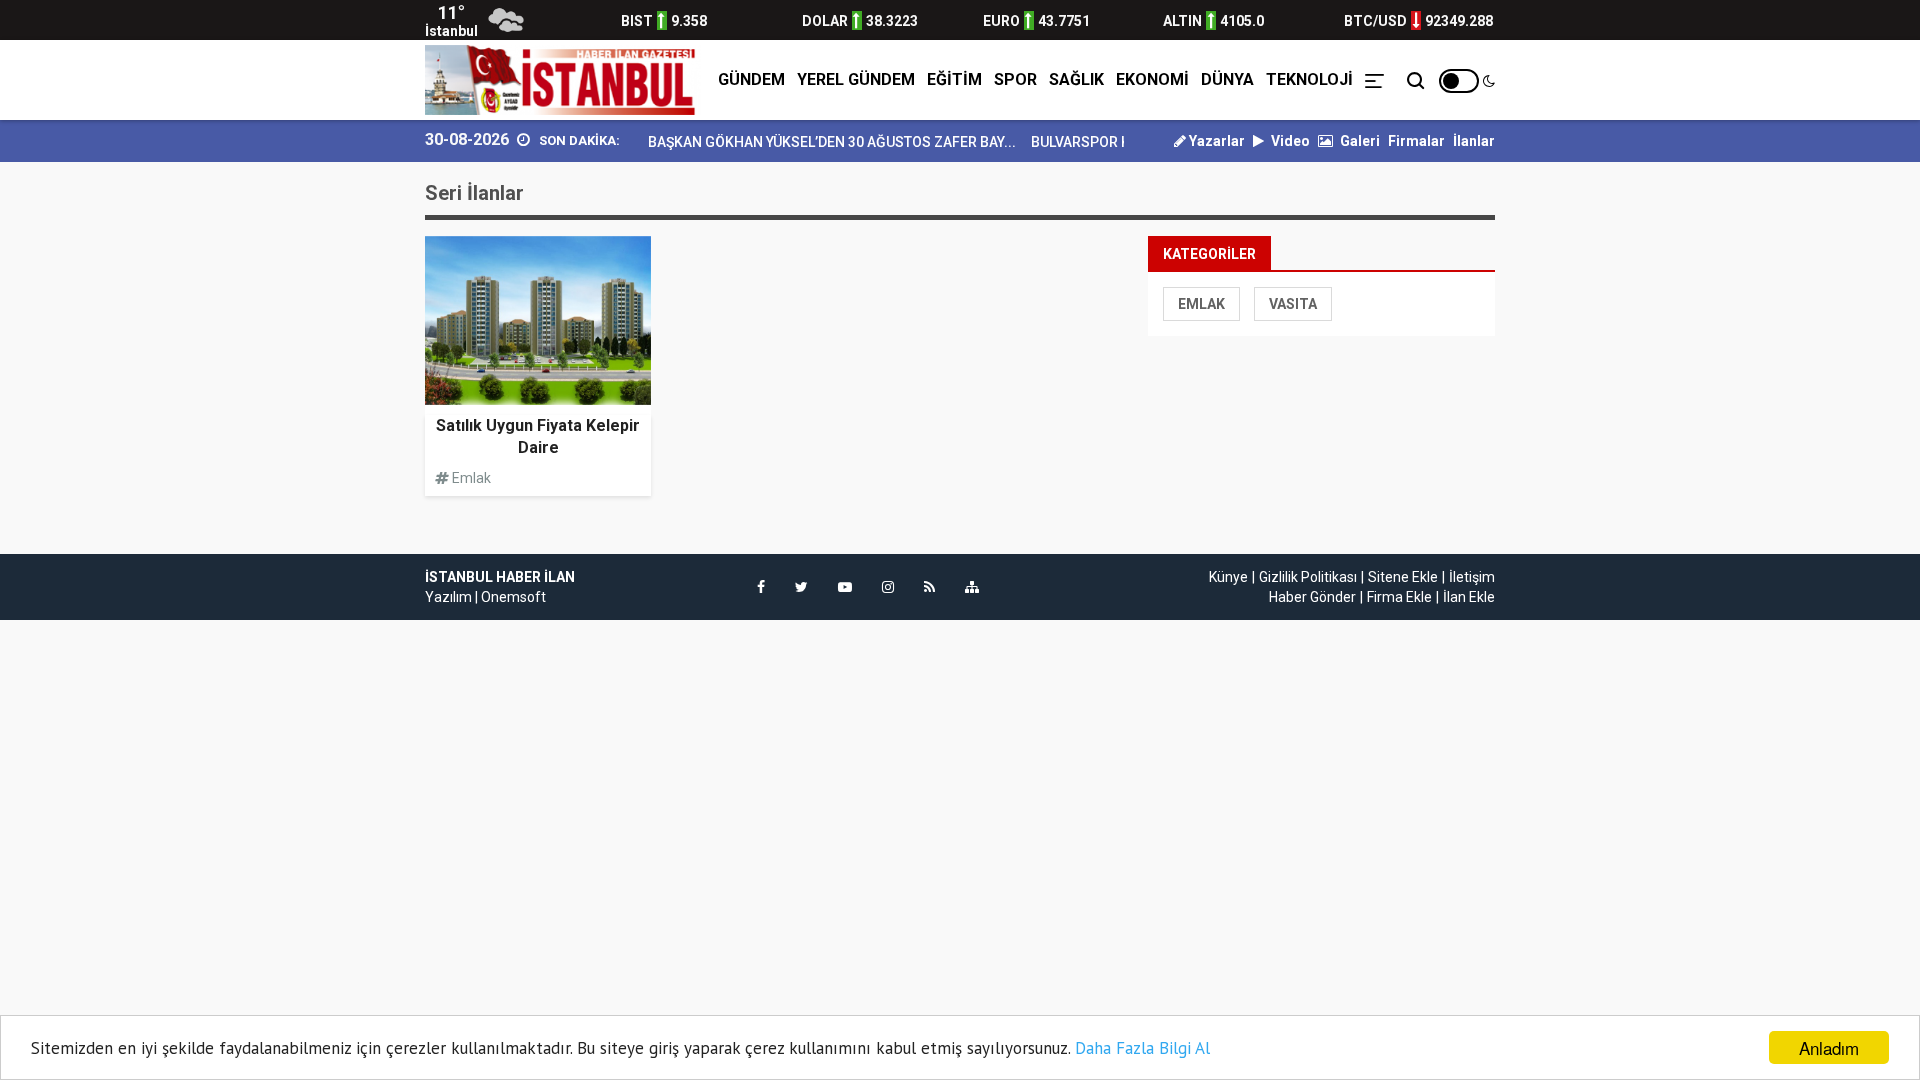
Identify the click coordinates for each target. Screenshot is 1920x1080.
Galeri (1358, 141)
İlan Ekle (1469, 597)
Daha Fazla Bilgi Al (1142, 1048)
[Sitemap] (972, 587)
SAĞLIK (1076, 79)
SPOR (1015, 79)
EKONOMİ (1152, 79)
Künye (1228, 577)
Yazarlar (1215, 141)
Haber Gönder (1312, 597)
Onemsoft (513, 597)
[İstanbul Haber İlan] (563, 80)
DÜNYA (1227, 79)
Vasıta (1293, 304)
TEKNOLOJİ (1309, 79)
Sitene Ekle (1403, 577)
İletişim (1472, 577)
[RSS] (929, 587)
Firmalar (1416, 141)
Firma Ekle (1399, 597)
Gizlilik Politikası (1308, 577)
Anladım (1829, 1047)
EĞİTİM (954, 79)
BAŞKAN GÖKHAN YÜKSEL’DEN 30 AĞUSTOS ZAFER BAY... (817, 142)
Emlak (1201, 304)
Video (1289, 141)
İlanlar (1474, 141)
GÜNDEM (751, 79)
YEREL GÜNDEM (856, 79)
